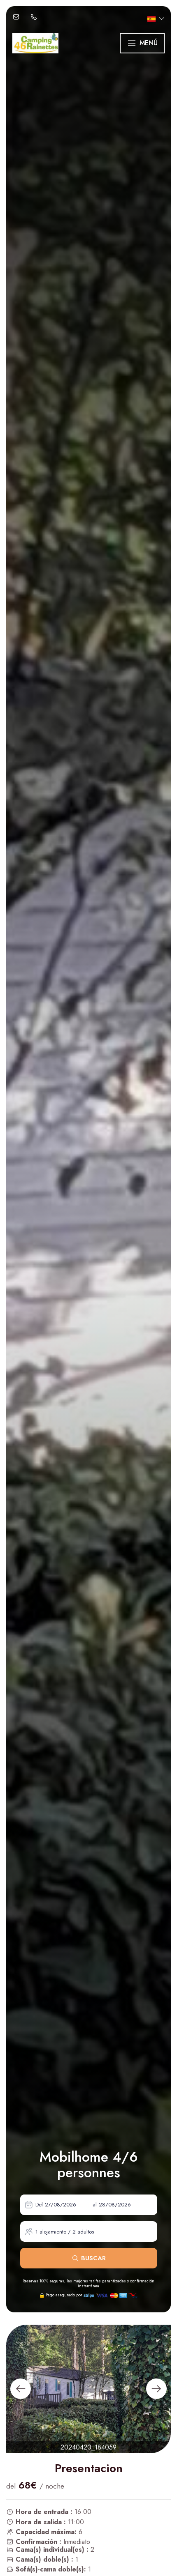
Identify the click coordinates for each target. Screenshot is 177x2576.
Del (39, 2205)
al (95, 2205)
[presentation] (21, 2389)
